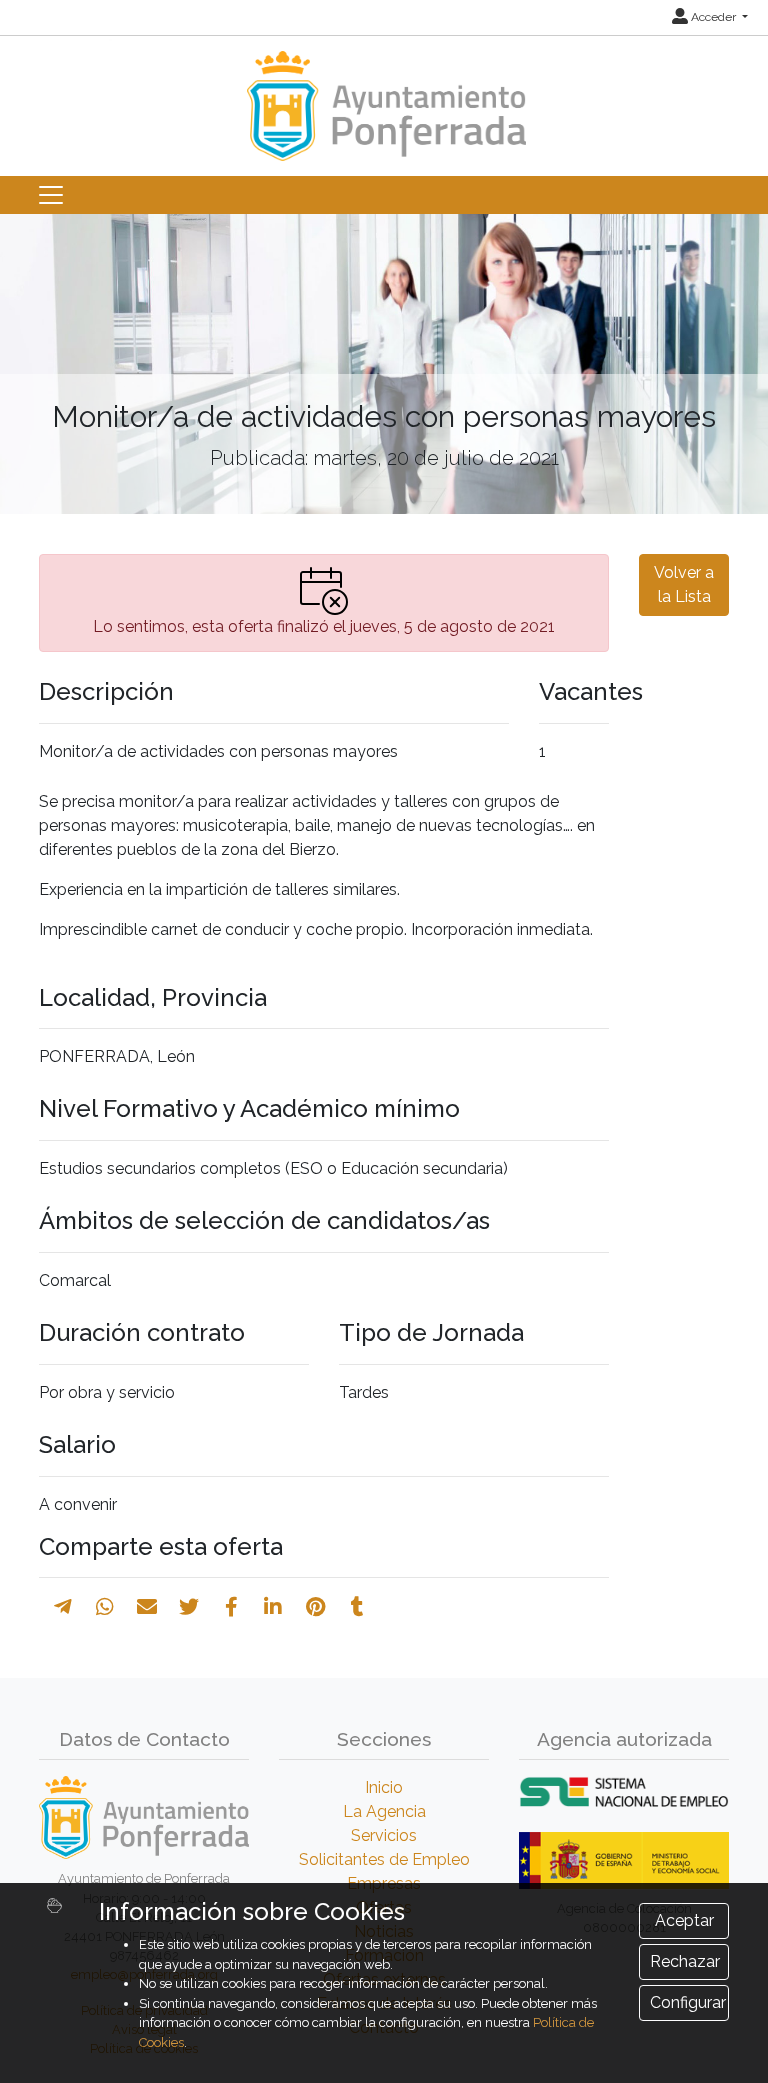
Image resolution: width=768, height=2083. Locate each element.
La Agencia (384, 1811)
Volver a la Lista (684, 584)
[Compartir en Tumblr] (357, 1607)
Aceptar (684, 1920)
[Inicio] (383, 96)
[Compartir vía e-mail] (147, 1607)
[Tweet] (189, 1607)
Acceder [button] (713, 17)
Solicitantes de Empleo (384, 1859)
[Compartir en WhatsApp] (105, 1607)
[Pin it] (315, 1607)
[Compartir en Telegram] (63, 1607)
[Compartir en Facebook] (231, 1607)
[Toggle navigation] (51, 195)
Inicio (384, 1787)
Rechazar (685, 1961)
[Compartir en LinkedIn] (273, 1607)
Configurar (688, 2002)
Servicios (384, 1835)
